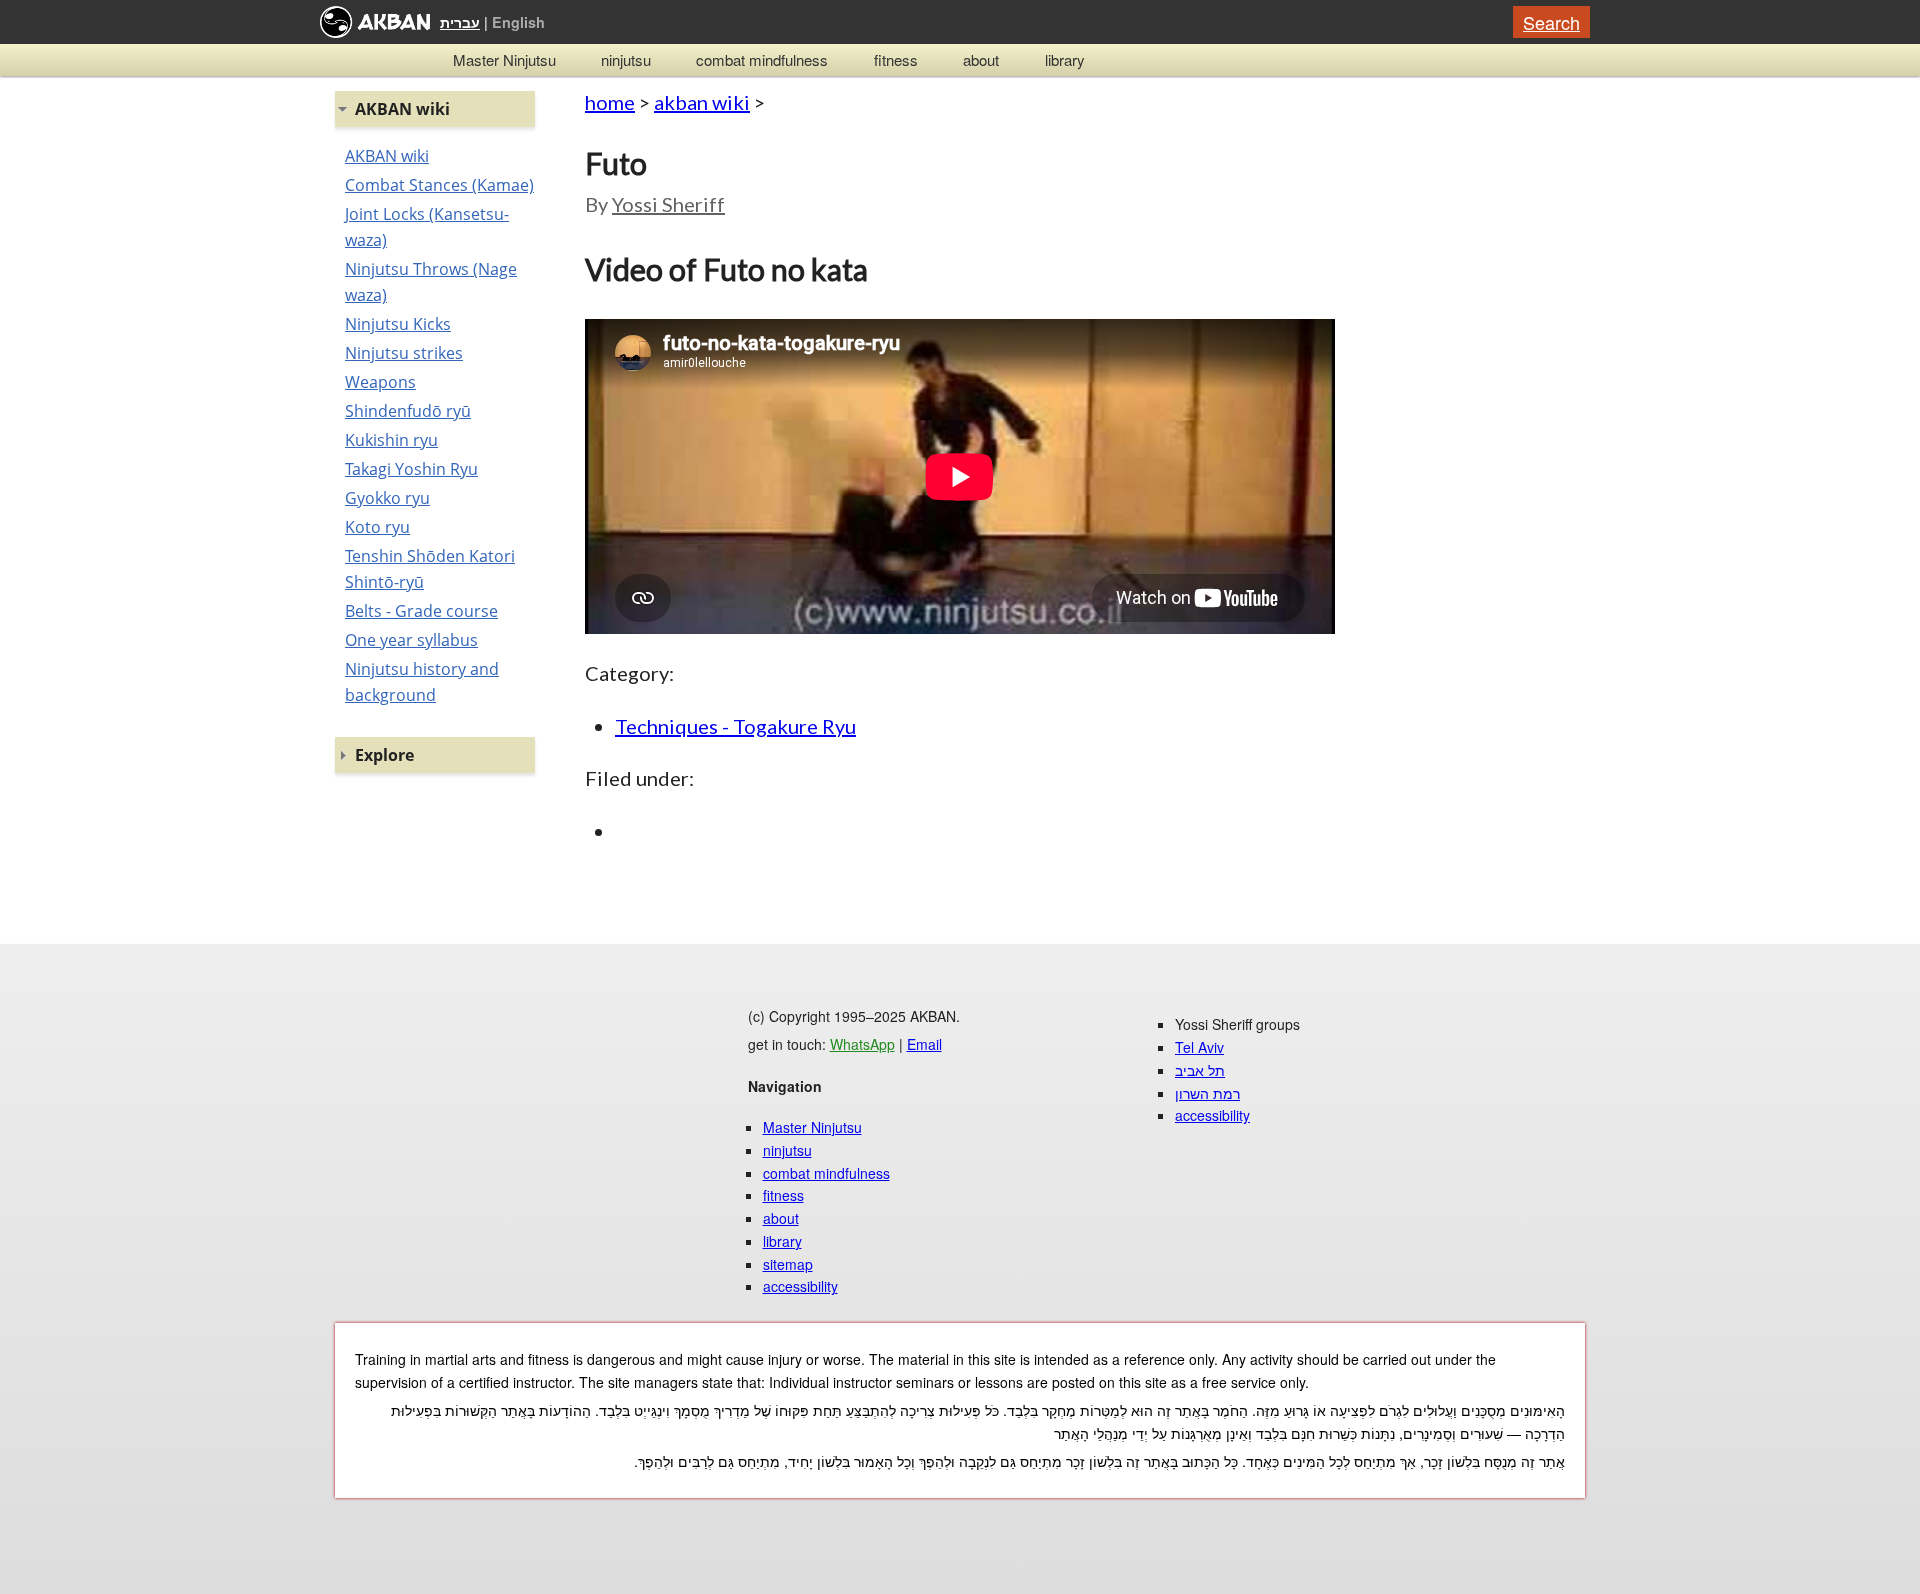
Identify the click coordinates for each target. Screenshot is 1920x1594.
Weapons (380, 382)
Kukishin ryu (391, 440)
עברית (460, 22)
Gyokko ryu (387, 498)
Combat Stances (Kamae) (439, 185)
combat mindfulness (762, 59)
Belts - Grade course (421, 611)
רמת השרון (1207, 1093)
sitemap (788, 1264)
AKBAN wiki (387, 156)
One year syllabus (411, 640)
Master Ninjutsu (504, 59)
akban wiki (702, 102)
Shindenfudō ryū (408, 411)
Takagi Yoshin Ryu (411, 469)
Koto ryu (377, 527)
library (1065, 59)
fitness (896, 59)
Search (1551, 22)
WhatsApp (862, 1044)
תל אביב (1200, 1070)
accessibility (800, 1286)
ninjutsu (626, 59)
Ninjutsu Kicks (398, 324)
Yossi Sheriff (668, 204)
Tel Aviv (1199, 1047)
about (981, 59)
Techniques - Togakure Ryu (735, 726)
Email (924, 1044)
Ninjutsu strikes (404, 353)
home (610, 102)
